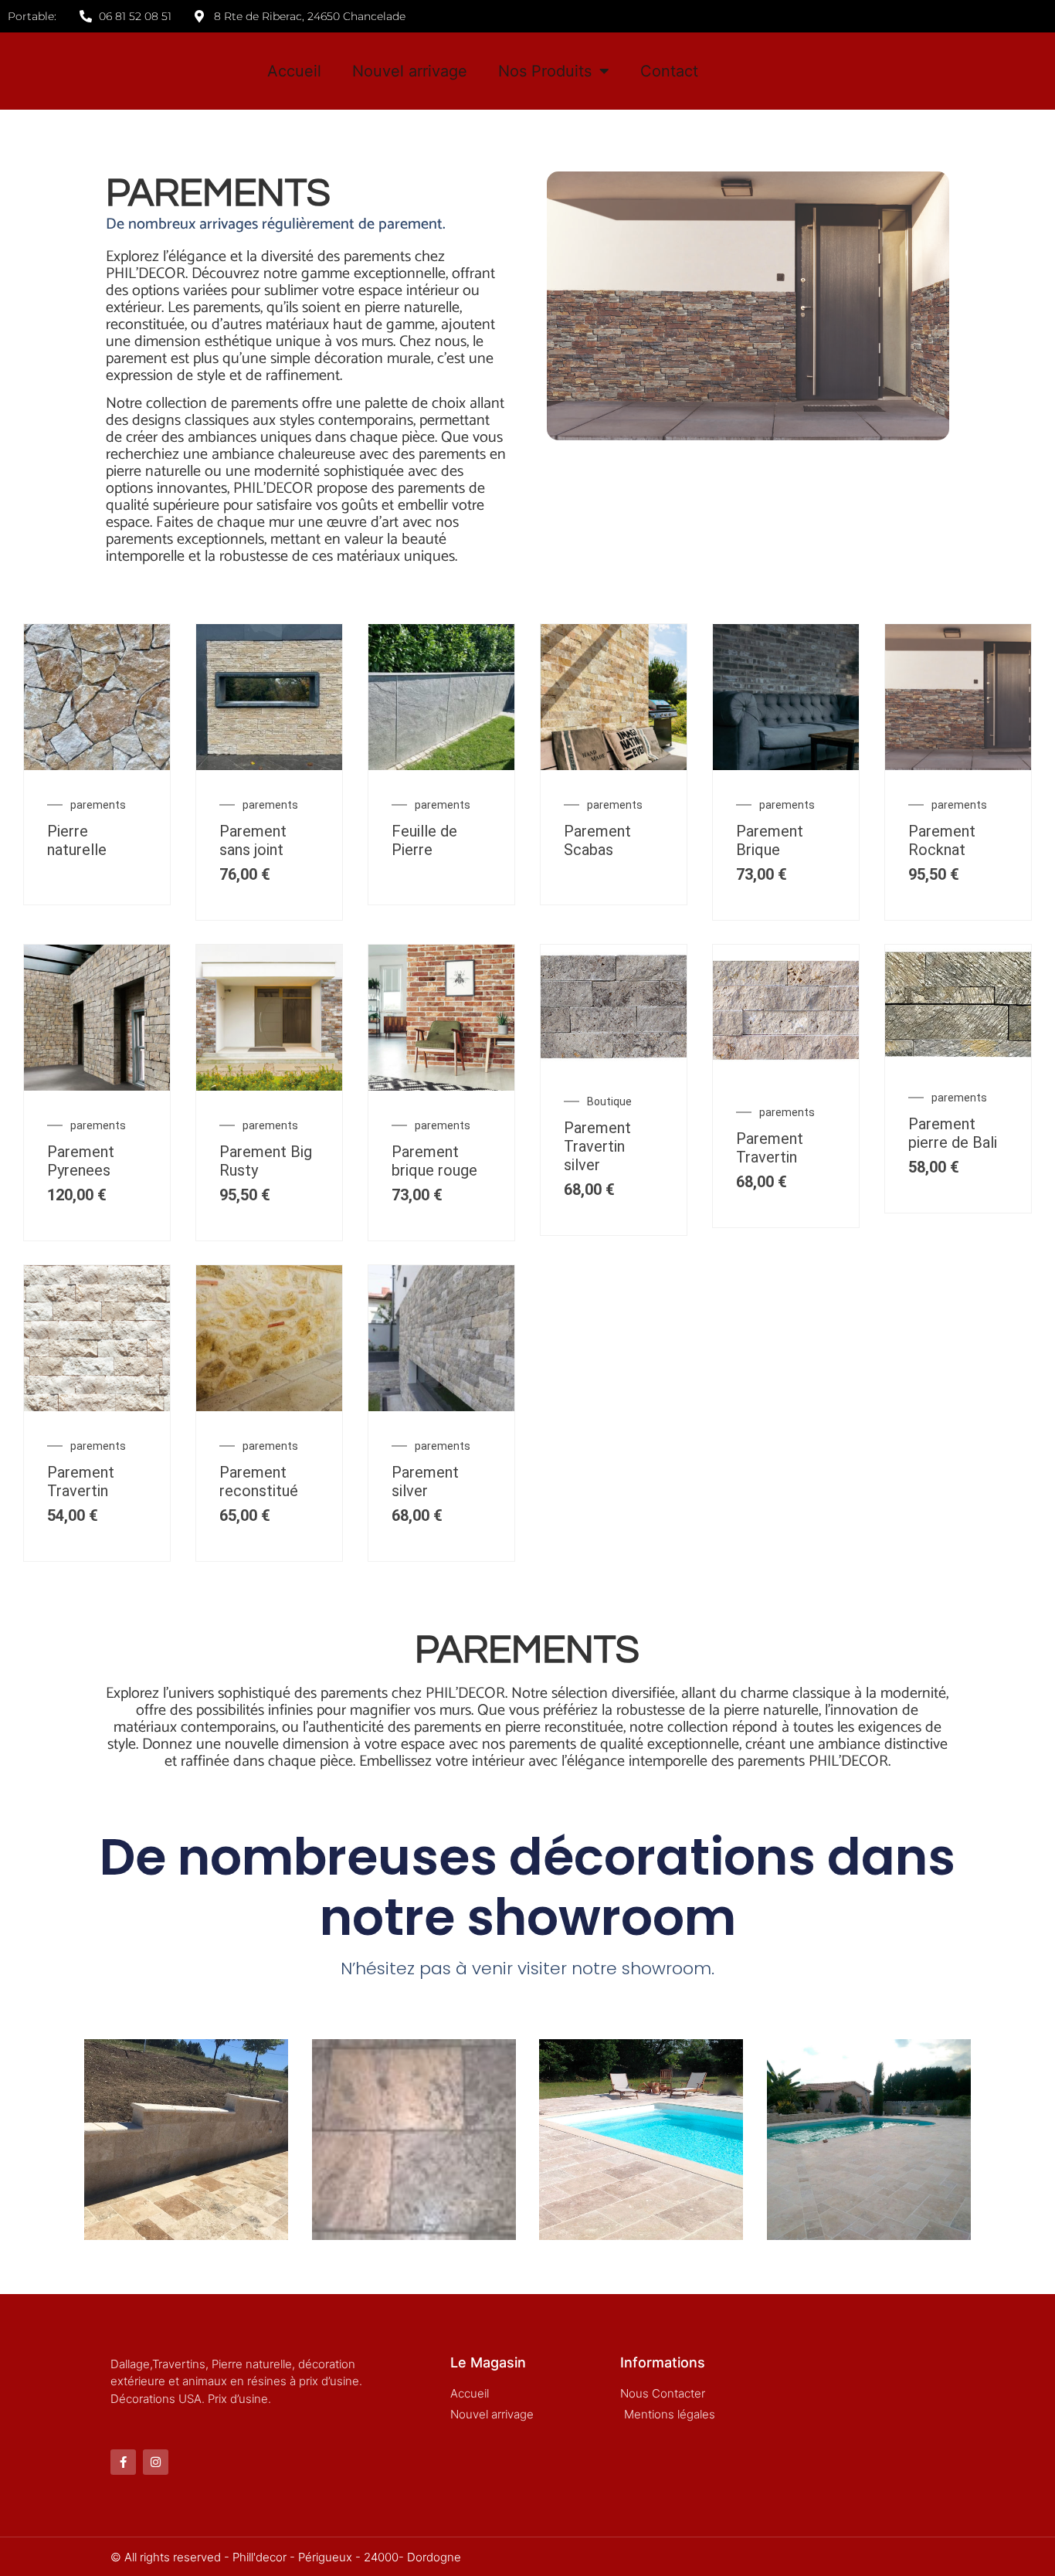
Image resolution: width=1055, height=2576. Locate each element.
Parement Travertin (770, 1148)
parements (98, 805)
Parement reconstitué (259, 1481)
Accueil (294, 71)
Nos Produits (545, 71)
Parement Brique (770, 840)
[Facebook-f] (123, 2462)
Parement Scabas (597, 840)
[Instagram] (156, 2462)
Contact (669, 71)
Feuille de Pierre (424, 840)
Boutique (609, 1101)
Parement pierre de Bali (953, 1133)
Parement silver (425, 1481)
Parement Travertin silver (597, 1146)
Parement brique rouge (434, 1161)
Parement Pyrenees (81, 1161)
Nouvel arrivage (410, 71)
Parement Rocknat (942, 840)
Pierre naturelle (77, 840)
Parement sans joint (253, 840)
